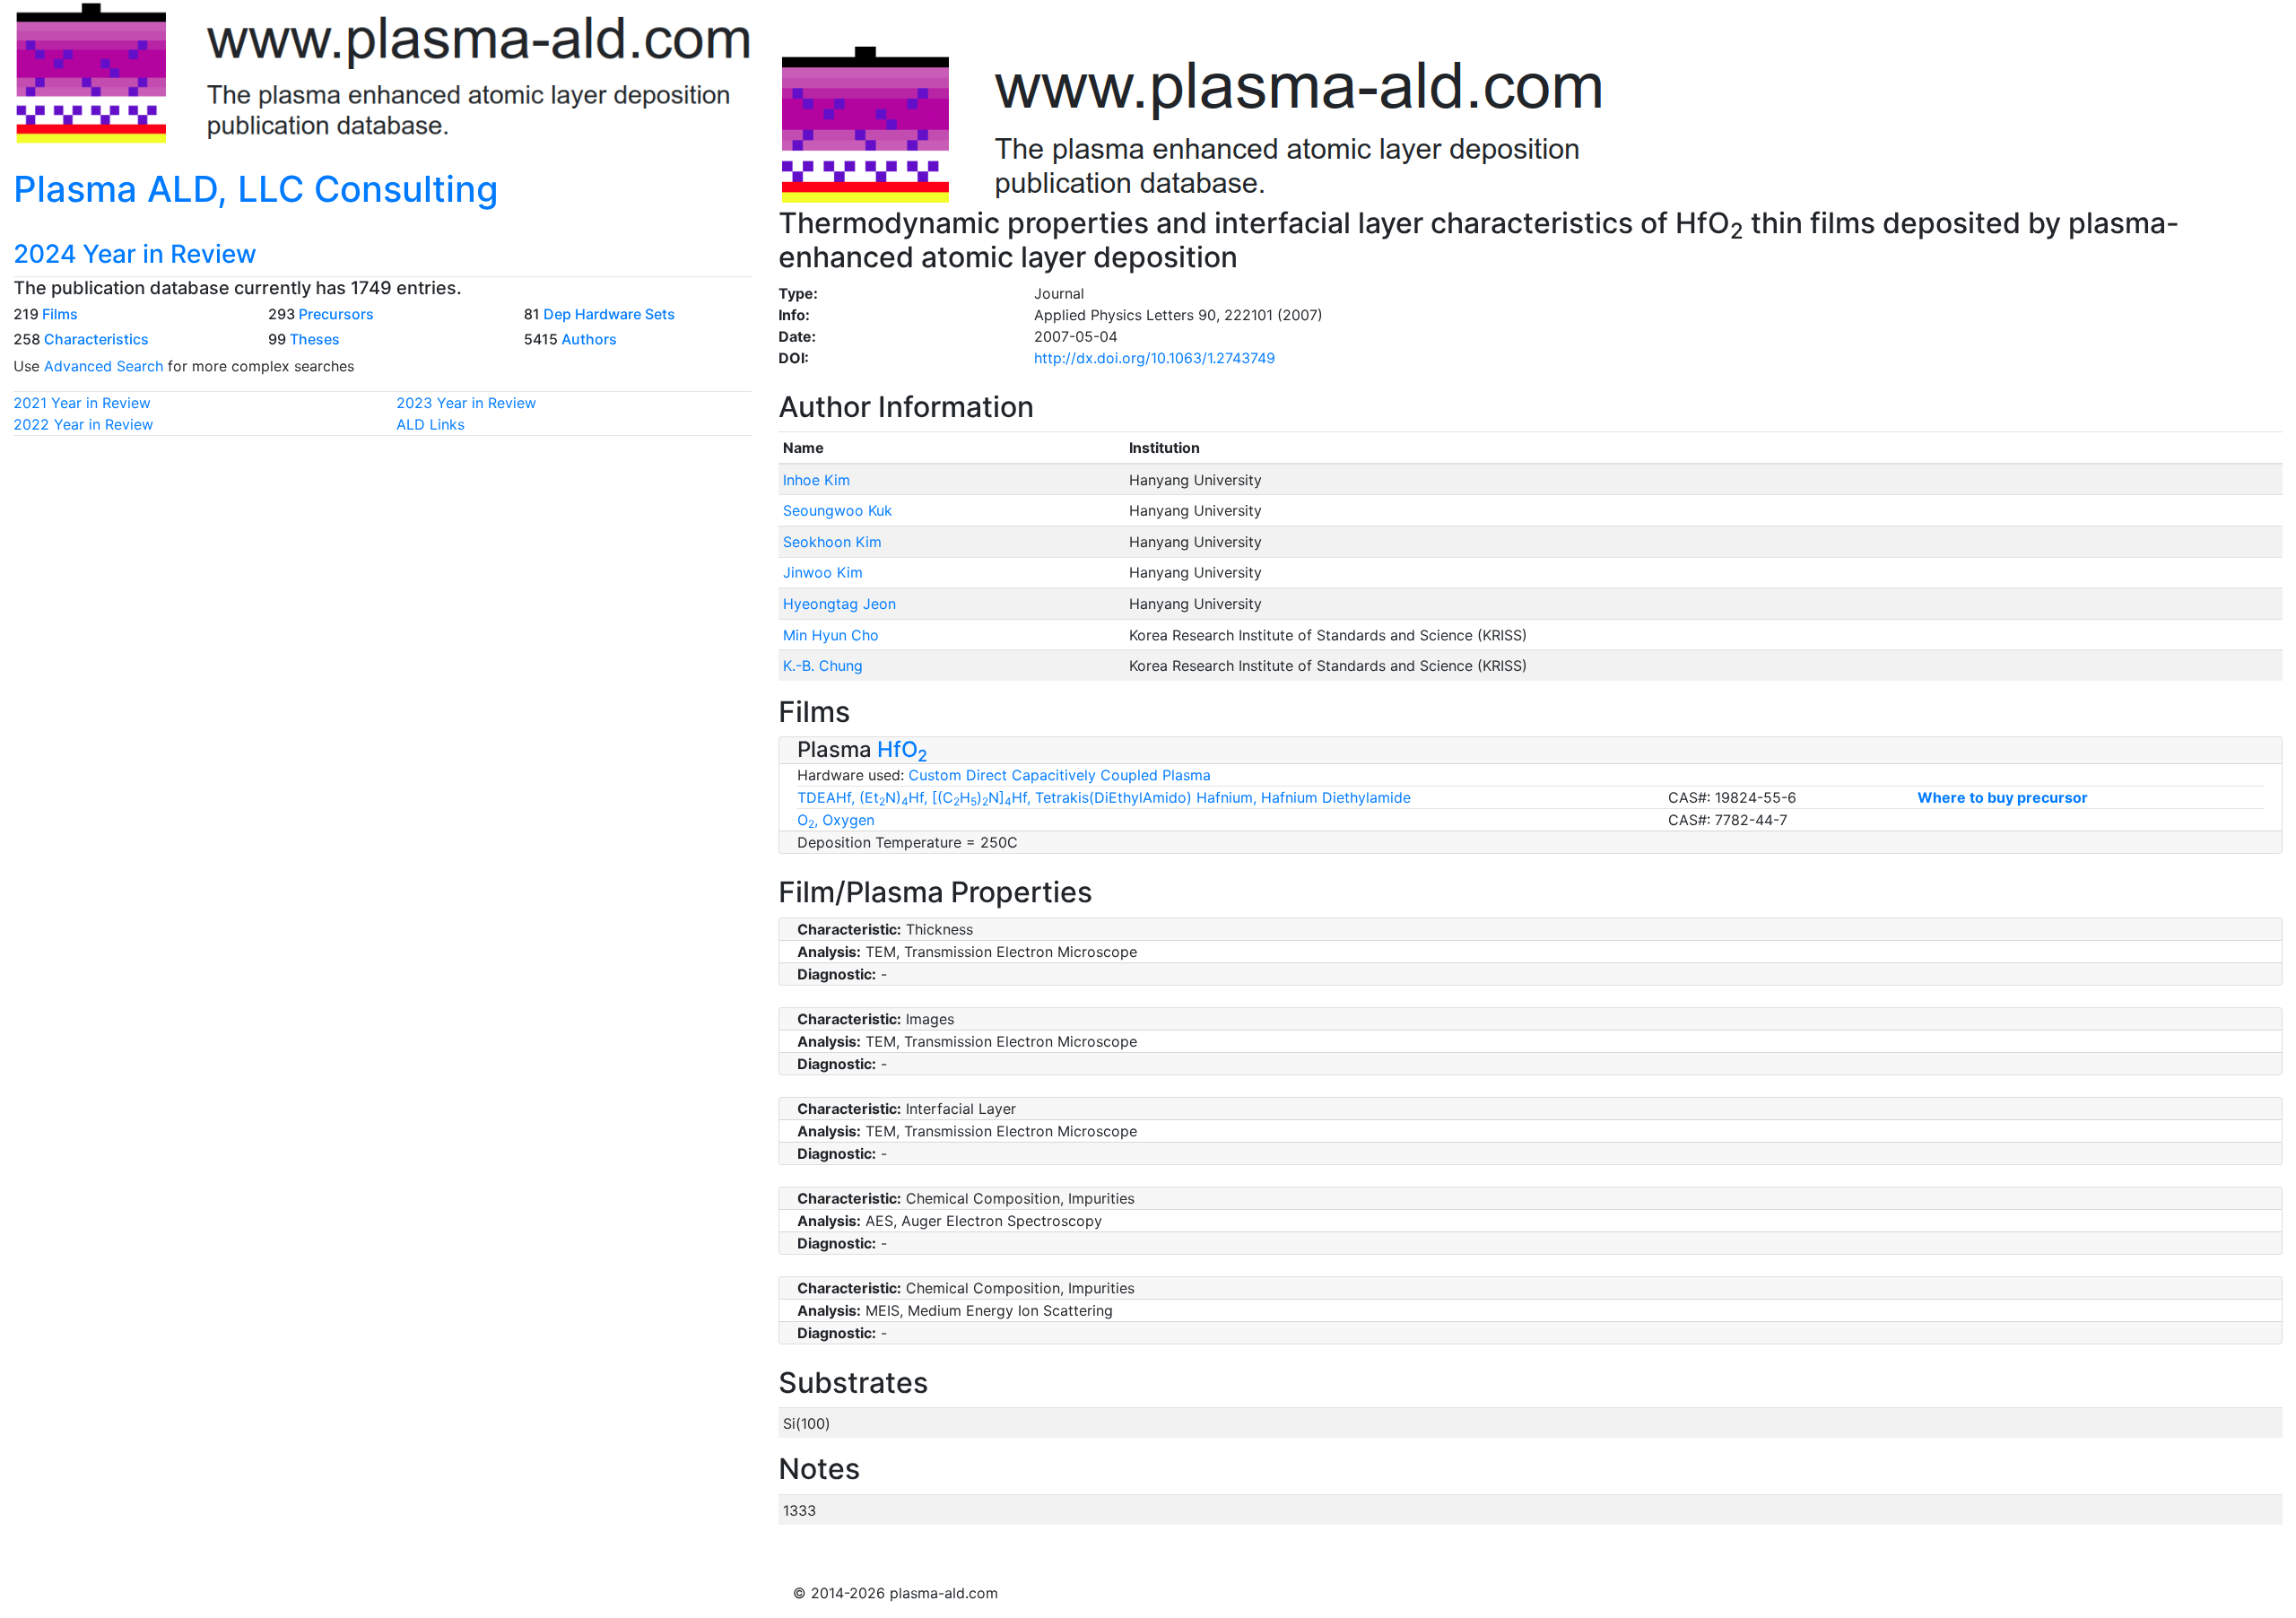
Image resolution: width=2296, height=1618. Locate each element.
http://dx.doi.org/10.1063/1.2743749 (1155, 358)
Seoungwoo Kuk (838, 510)
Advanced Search (104, 366)
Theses (315, 339)
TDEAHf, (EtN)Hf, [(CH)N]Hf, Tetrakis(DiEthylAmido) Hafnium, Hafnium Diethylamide (1104, 797)
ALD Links (430, 424)
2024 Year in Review (135, 254)
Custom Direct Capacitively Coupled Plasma (1060, 775)
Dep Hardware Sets (609, 314)
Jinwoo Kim (823, 572)
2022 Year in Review (83, 424)
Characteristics (96, 339)
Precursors (336, 314)
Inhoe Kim (817, 480)
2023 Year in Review (466, 403)
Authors (589, 339)
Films (60, 314)
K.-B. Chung (823, 665)
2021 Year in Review (82, 403)
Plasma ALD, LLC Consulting (256, 189)
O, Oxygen (836, 820)
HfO (902, 749)
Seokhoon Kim (832, 542)
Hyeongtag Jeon (839, 604)
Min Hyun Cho (831, 635)
